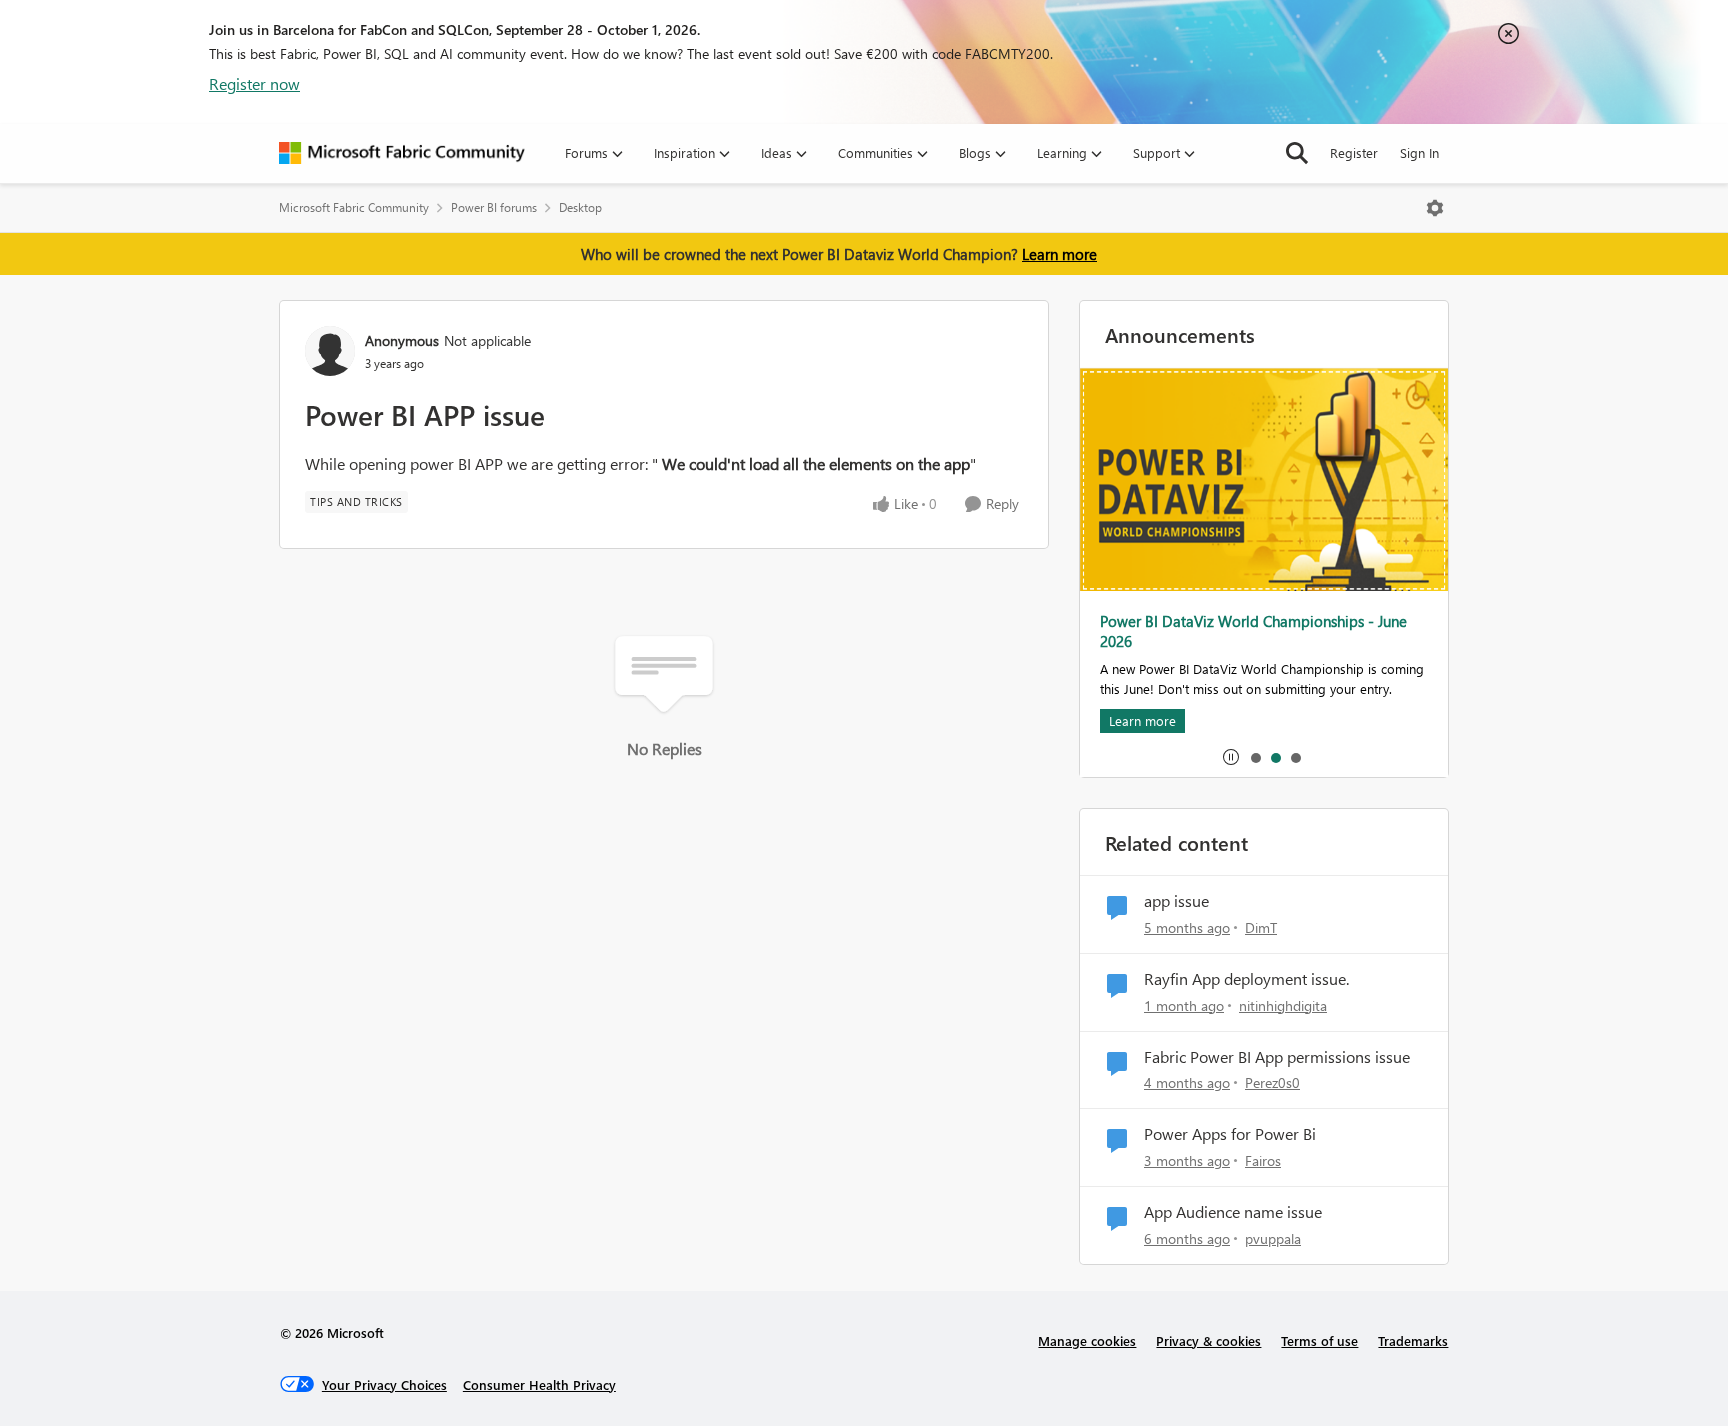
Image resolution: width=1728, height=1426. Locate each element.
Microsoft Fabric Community (354, 207)
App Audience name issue (1233, 1212)
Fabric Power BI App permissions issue (1277, 1057)
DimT (1261, 927)
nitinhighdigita (1283, 1005)
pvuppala (1273, 1238)
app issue (1176, 901)
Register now (254, 83)
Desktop (580, 207)
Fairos (1263, 1160)
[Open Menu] (1435, 208)
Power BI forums (494, 207)
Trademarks (1413, 1340)
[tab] (1255, 757)
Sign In (1419, 152)
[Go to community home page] (402, 153)
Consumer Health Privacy (539, 1384)
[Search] (1297, 153)
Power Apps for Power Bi (1230, 1134)
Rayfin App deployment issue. (1246, 979)
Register (1354, 152)
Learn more (1059, 254)
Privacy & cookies (1208, 1340)
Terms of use (1319, 1340)
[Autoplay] (1231, 757)
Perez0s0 (1272, 1082)
